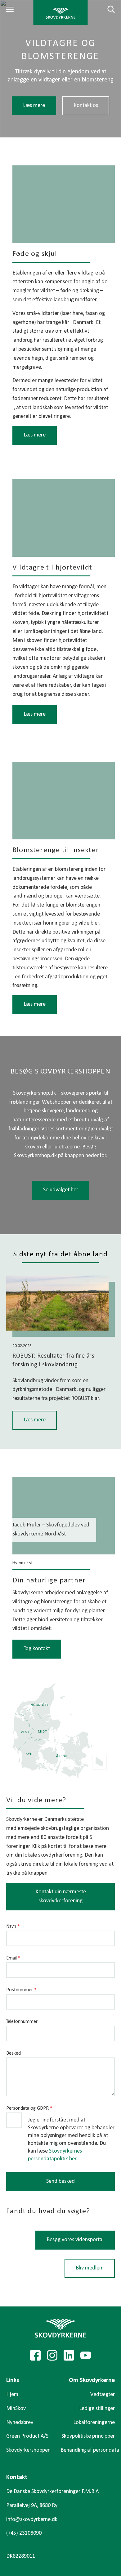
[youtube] (86, 2355)
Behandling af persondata (90, 2450)
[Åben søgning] (107, 9)
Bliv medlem (90, 2268)
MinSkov (16, 2409)
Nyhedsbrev (20, 2423)
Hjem (12, 2395)
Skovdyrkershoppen (28, 2450)
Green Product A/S (27, 2436)
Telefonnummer (22, 2022)
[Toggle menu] (11, 9)
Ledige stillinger (97, 2409)
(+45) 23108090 (24, 2533)
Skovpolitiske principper (88, 2436)
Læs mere (34, 106)
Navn (13, 1927)
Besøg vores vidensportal (75, 2239)
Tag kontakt (37, 1649)
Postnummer (21, 1990)
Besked (13, 2053)
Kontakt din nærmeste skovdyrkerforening (61, 1896)
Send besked (60, 2181)
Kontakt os (86, 106)
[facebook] (35, 2355)
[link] (61, 12)
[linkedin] (69, 2355)
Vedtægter (103, 2395)
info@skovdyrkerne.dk (32, 2520)
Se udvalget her (61, 1190)
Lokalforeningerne (94, 2423)
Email (13, 1958)
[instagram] (52, 2355)
